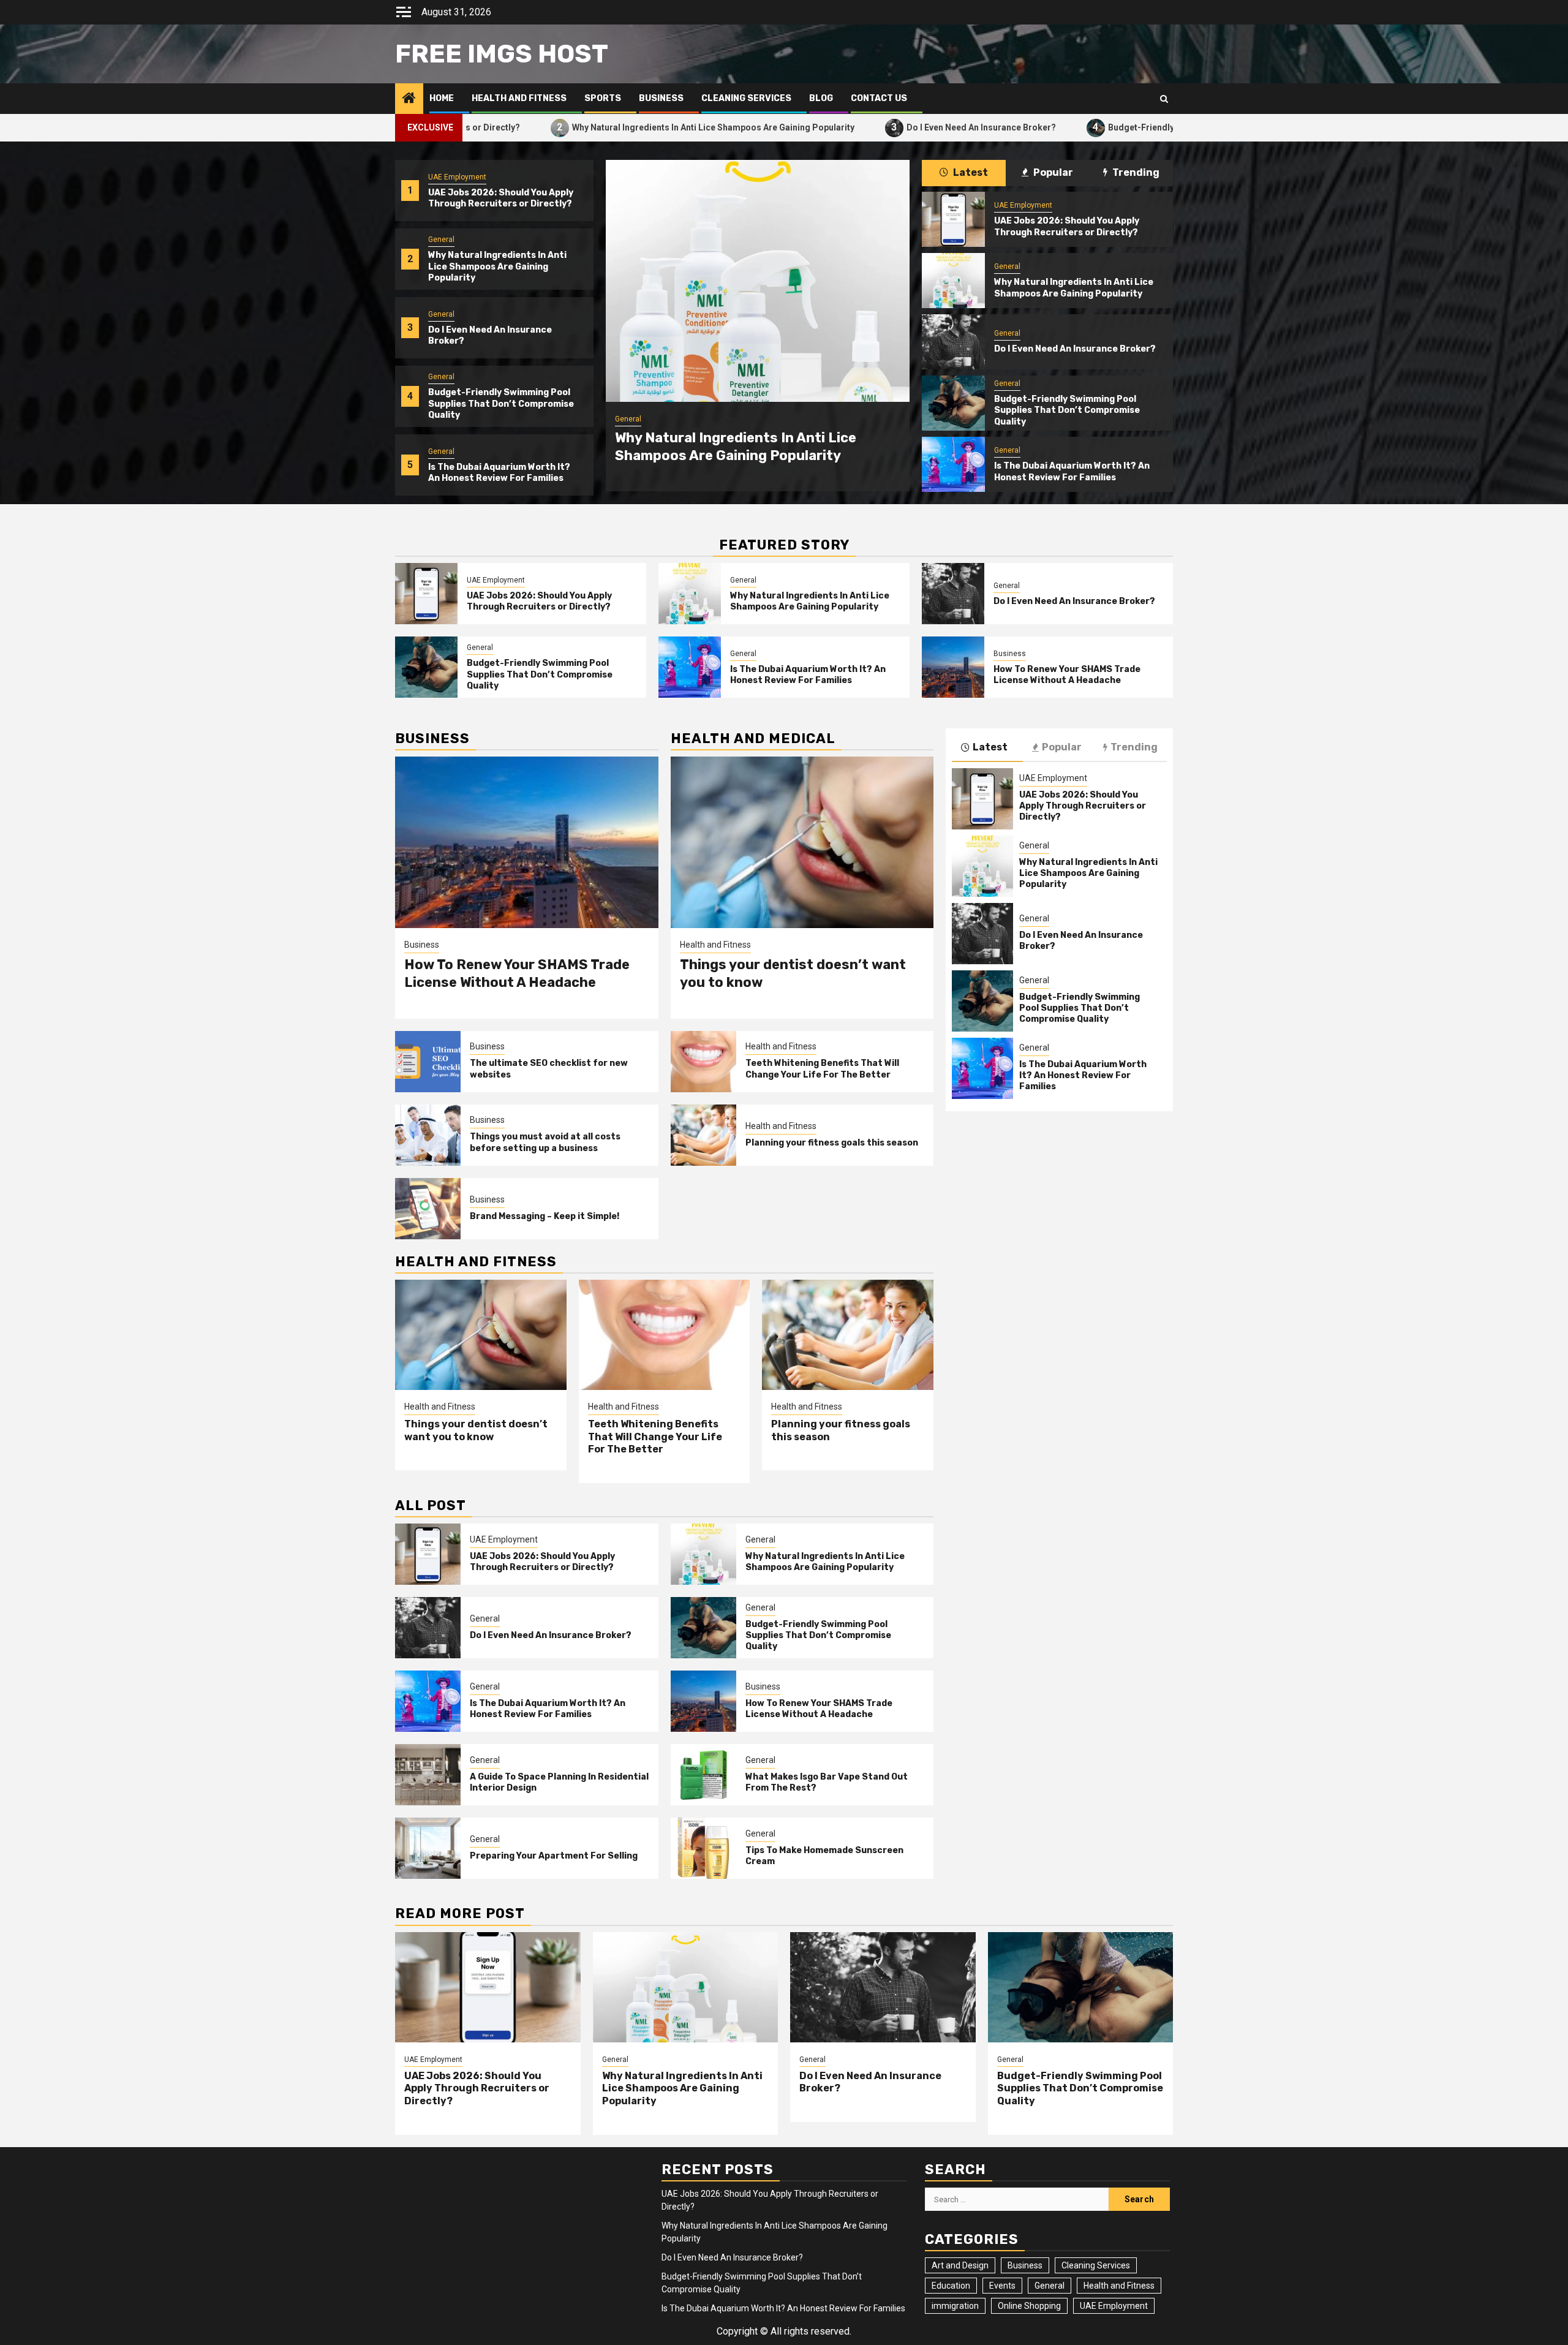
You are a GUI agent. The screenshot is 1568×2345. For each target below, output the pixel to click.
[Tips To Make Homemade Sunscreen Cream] (703, 1848)
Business (661, 98)
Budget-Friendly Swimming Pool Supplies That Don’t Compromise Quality (1120, 127)
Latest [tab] (970, 172)
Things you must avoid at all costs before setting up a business (545, 1142)
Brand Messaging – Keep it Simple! (545, 1216)
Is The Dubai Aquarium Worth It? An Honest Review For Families (499, 473)
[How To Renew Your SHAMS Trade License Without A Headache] (953, 667)
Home (442, 98)
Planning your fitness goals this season (832, 1143)
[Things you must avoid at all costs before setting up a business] (428, 1135)
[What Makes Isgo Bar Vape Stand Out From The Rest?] (703, 1775)
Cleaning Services (746, 98)
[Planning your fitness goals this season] (703, 1135)
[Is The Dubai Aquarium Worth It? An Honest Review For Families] (953, 464)
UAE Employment (457, 177)
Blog (821, 98)
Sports (603, 98)
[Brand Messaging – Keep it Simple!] (428, 1209)
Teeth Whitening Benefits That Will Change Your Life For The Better (822, 1069)
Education (951, 2286)
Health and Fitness (519, 98)
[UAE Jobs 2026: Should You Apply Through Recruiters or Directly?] (953, 219)
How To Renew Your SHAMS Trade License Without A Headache (1067, 675)
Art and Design (960, 2265)
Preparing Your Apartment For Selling (554, 1856)
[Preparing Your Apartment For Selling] (428, 1848)
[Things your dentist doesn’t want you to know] (802, 842)
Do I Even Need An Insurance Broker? (844, 127)
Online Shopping (1029, 2306)
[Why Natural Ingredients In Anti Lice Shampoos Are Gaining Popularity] (758, 281)
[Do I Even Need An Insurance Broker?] (953, 342)
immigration (955, 2306)
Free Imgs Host (502, 54)
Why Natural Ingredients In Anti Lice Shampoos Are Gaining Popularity (576, 127)
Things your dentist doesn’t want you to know (476, 1430)
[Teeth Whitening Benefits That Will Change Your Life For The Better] (703, 1062)
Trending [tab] (1135, 172)
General (441, 240)
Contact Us (879, 98)
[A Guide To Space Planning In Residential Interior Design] (428, 1775)
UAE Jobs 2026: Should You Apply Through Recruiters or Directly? (501, 198)
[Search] (1164, 99)
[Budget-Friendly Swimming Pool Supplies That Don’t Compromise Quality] (953, 403)
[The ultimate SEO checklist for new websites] (428, 1062)
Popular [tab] (1052, 172)
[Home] (409, 99)
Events (1002, 2286)
